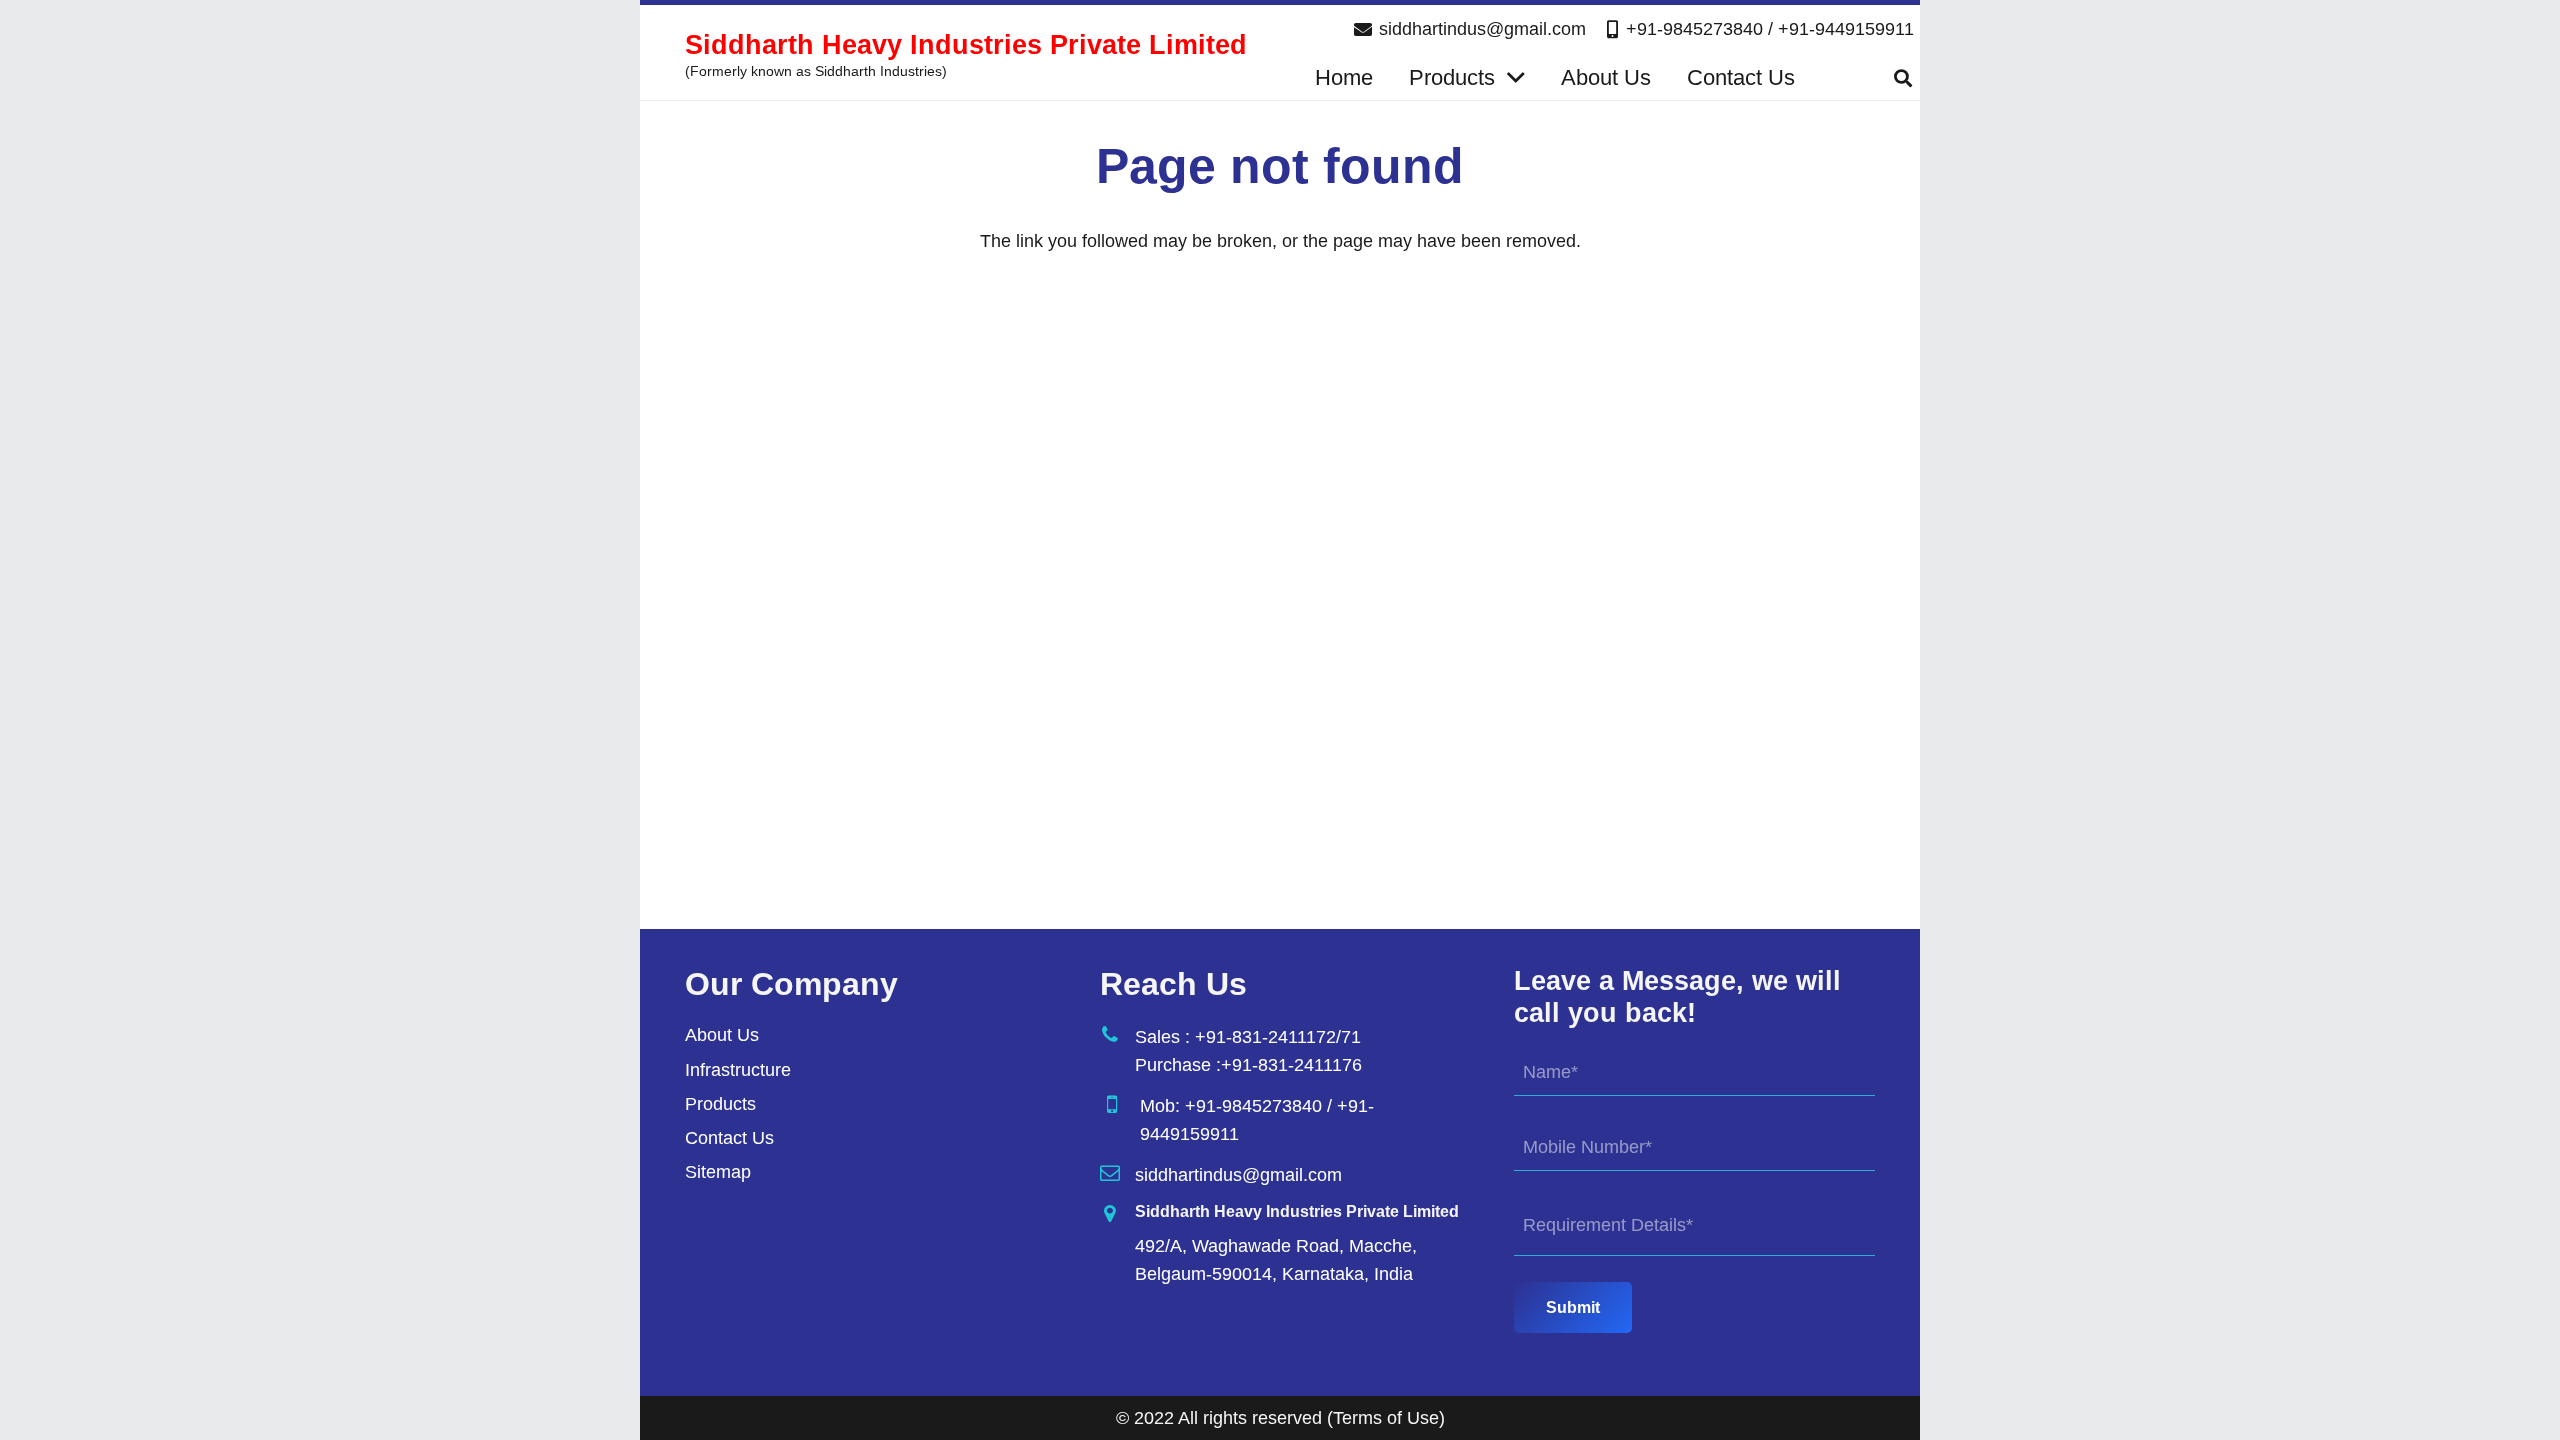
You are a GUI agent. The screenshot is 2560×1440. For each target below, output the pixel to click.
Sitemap (718, 1172)
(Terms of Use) (1386, 1418)
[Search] (1903, 78)
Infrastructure (738, 1070)
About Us (722, 1035)
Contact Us (729, 1138)
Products (720, 1104)
